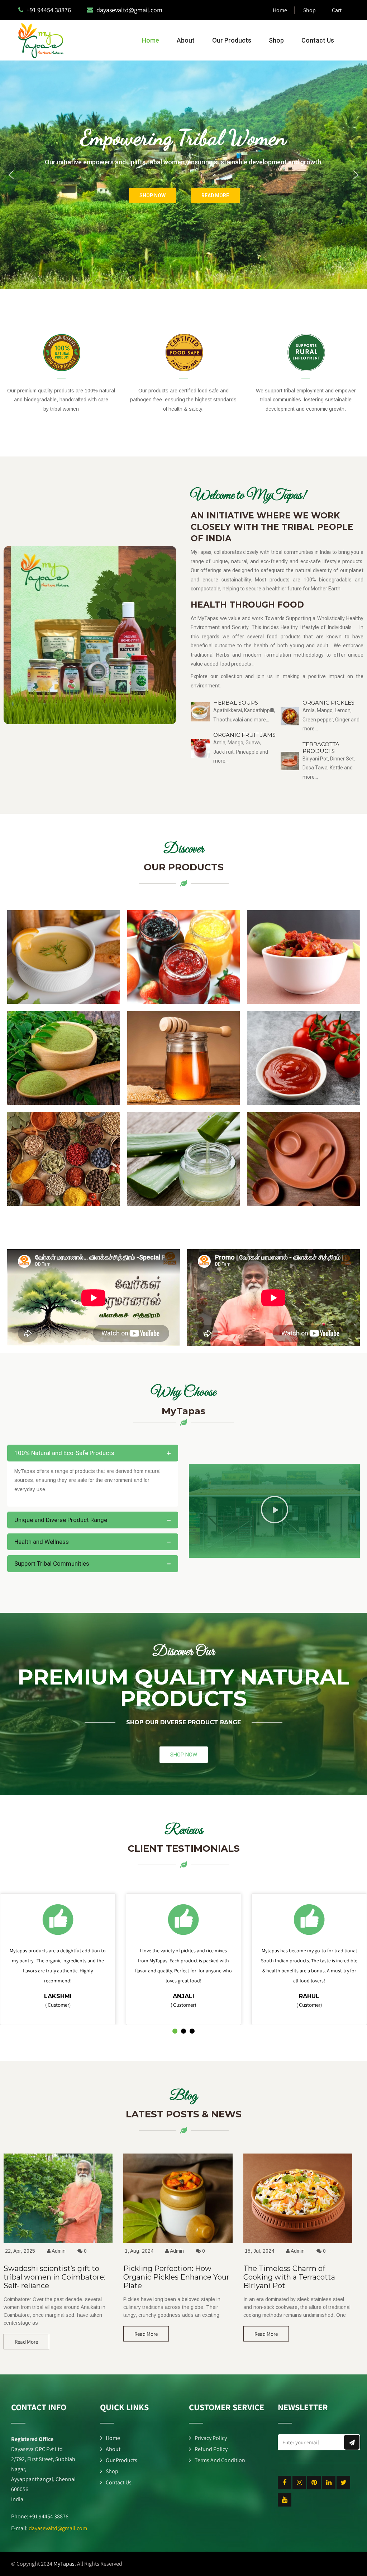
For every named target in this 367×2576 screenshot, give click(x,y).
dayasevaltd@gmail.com (58, 2528)
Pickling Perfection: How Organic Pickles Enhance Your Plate (176, 2277)
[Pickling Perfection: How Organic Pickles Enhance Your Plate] (178, 2243)
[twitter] (343, 2483)
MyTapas (64, 2564)
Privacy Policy (211, 2438)
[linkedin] (329, 2483)
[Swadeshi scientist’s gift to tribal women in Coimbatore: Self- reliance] (58, 2243)
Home (280, 10)
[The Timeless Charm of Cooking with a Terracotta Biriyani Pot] (298, 2243)
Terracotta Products (321, 748)
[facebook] (285, 2483)
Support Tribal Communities (52, 1564)
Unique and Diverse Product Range (61, 1520)
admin (59, 2251)
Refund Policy (211, 2449)
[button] (11, 175)
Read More (26, 2342)
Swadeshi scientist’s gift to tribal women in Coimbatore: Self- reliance (54, 2277)
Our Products (232, 40)
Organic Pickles (328, 703)
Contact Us (318, 40)
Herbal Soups (236, 703)
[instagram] (299, 2483)
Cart (337, 10)
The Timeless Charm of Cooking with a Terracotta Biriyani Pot (289, 2277)
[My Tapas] (37, 40)
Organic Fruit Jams (244, 735)
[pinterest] (314, 2483)
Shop (309, 10)
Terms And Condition (220, 2460)
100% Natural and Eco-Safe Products (64, 1453)
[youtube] (285, 2500)
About (186, 40)
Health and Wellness (42, 1542)
